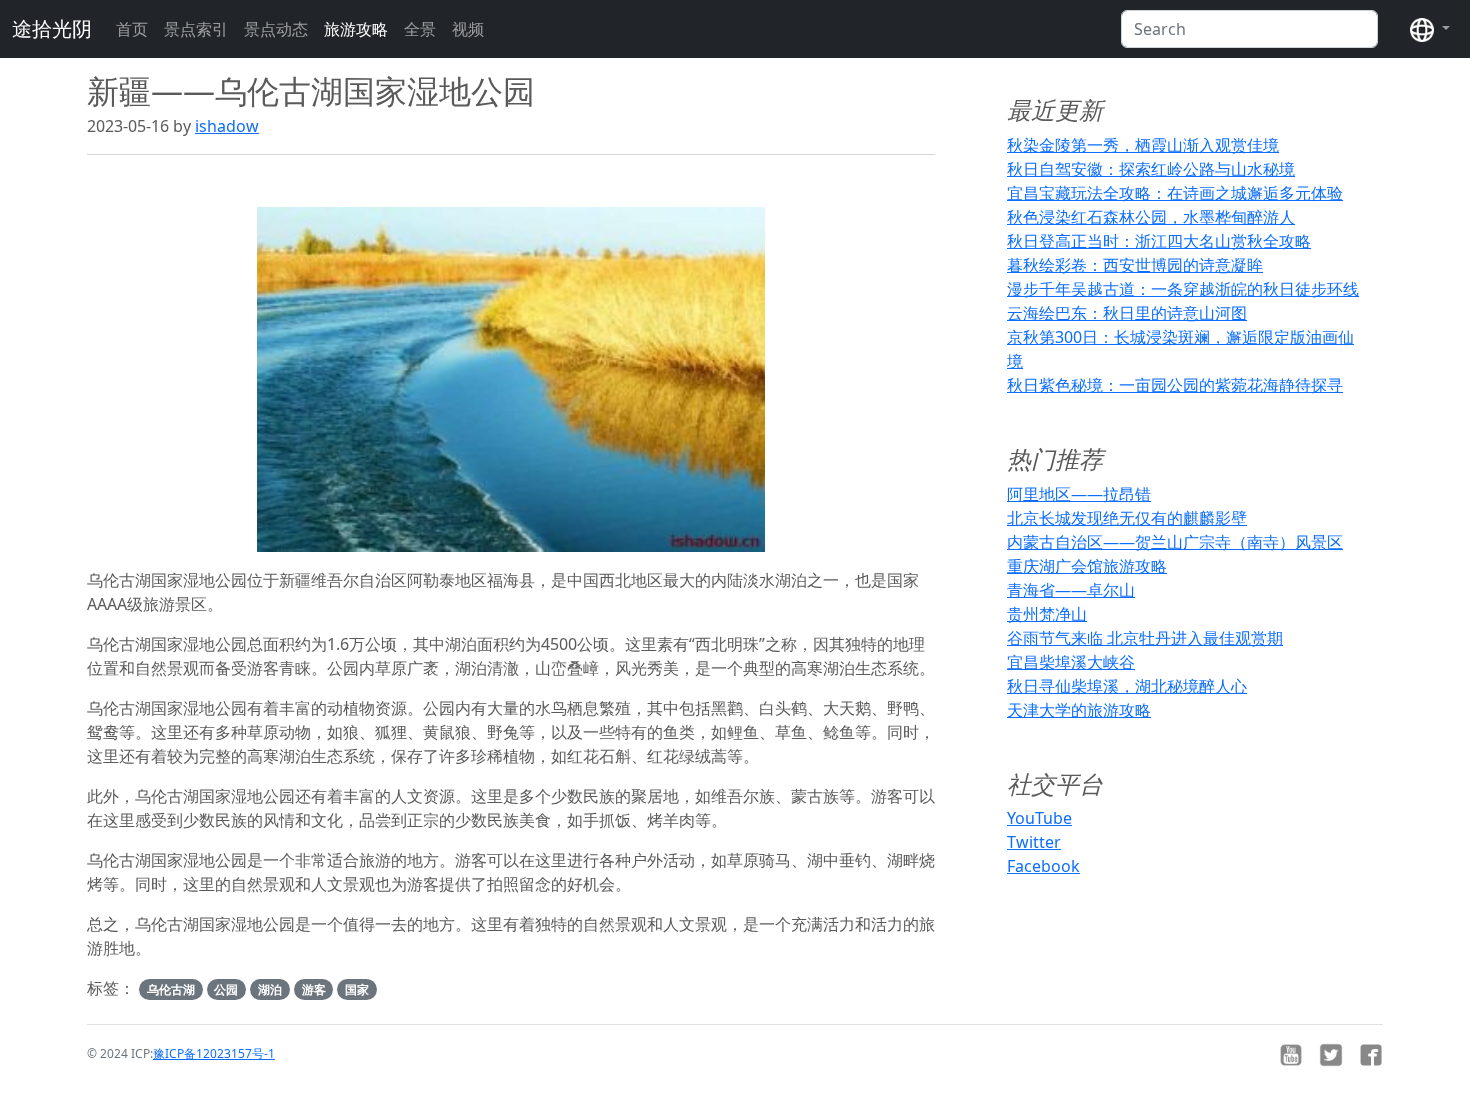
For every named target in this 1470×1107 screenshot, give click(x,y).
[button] (1430, 29)
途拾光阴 (52, 28)
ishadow (227, 126)
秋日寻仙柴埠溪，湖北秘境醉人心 (1127, 686)
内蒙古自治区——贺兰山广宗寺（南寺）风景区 (1175, 542)
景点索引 (196, 29)
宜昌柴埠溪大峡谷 (1071, 662)
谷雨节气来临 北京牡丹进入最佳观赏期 (1145, 638)
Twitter (1034, 842)
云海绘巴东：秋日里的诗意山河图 (1127, 313)
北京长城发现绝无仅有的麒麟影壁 (1127, 518)
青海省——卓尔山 (1071, 590)
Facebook (1043, 866)
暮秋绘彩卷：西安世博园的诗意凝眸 (1135, 265)
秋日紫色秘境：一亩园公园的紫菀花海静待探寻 (1175, 385)
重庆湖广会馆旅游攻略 (1087, 566)
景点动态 (276, 29)
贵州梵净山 (1047, 614)
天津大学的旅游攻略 (1079, 710)
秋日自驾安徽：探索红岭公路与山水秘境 (1151, 169)
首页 (132, 29)
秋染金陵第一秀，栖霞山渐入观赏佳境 (1143, 145)
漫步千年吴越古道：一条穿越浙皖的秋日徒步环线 (1183, 289)
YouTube (1039, 818)
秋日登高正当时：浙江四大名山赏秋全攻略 (1159, 241)
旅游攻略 (356, 29)
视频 (468, 29)
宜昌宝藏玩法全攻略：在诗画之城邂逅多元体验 (1175, 193)
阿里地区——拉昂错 (1079, 494)
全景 (420, 29)
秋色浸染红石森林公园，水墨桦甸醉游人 (1151, 217)
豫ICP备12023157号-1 (214, 1053)
